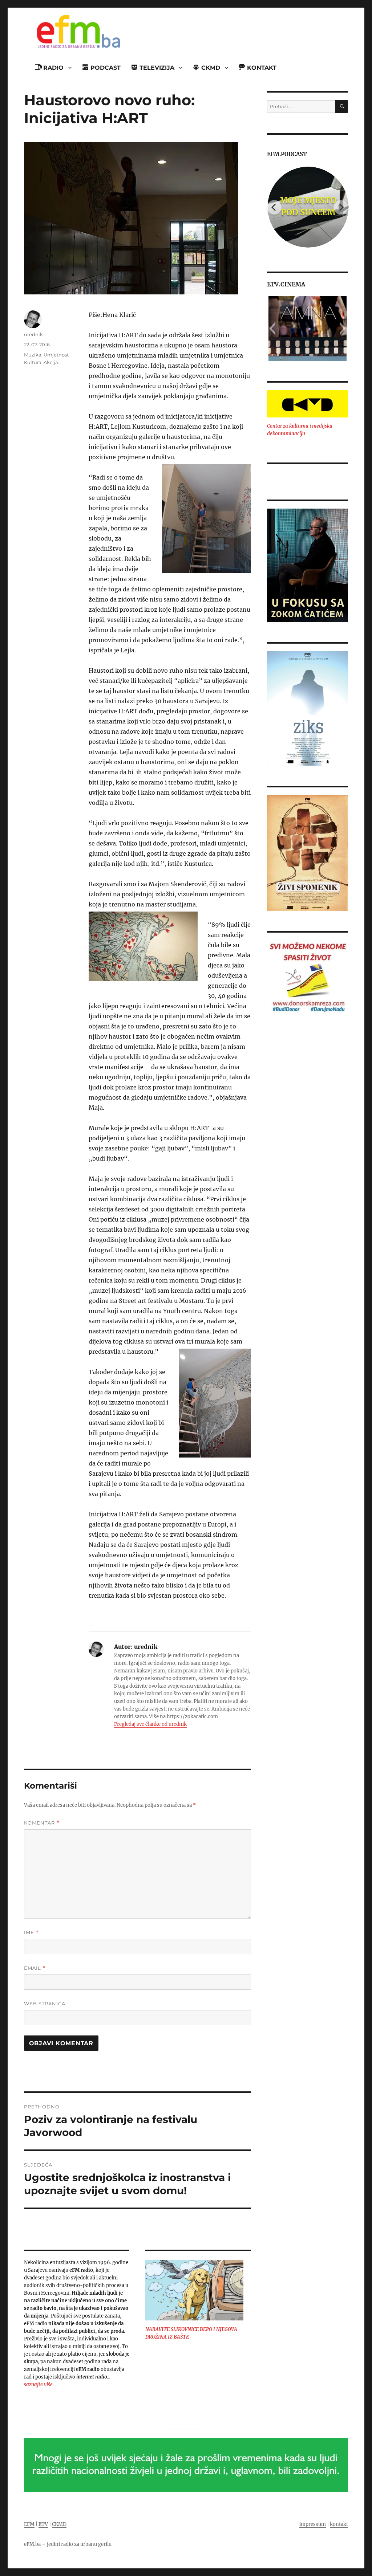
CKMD (59, 2524)
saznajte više (38, 2385)
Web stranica (45, 2004)
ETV (43, 2524)
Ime (31, 1933)
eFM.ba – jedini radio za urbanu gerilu (68, 2544)
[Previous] (274, 207)
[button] (272, 329)
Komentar (42, 1823)
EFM (29, 2524)
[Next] (341, 207)
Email (35, 1968)
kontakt (339, 2524)
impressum (313, 2524)
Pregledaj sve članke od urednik (150, 1724)
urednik (33, 334)
